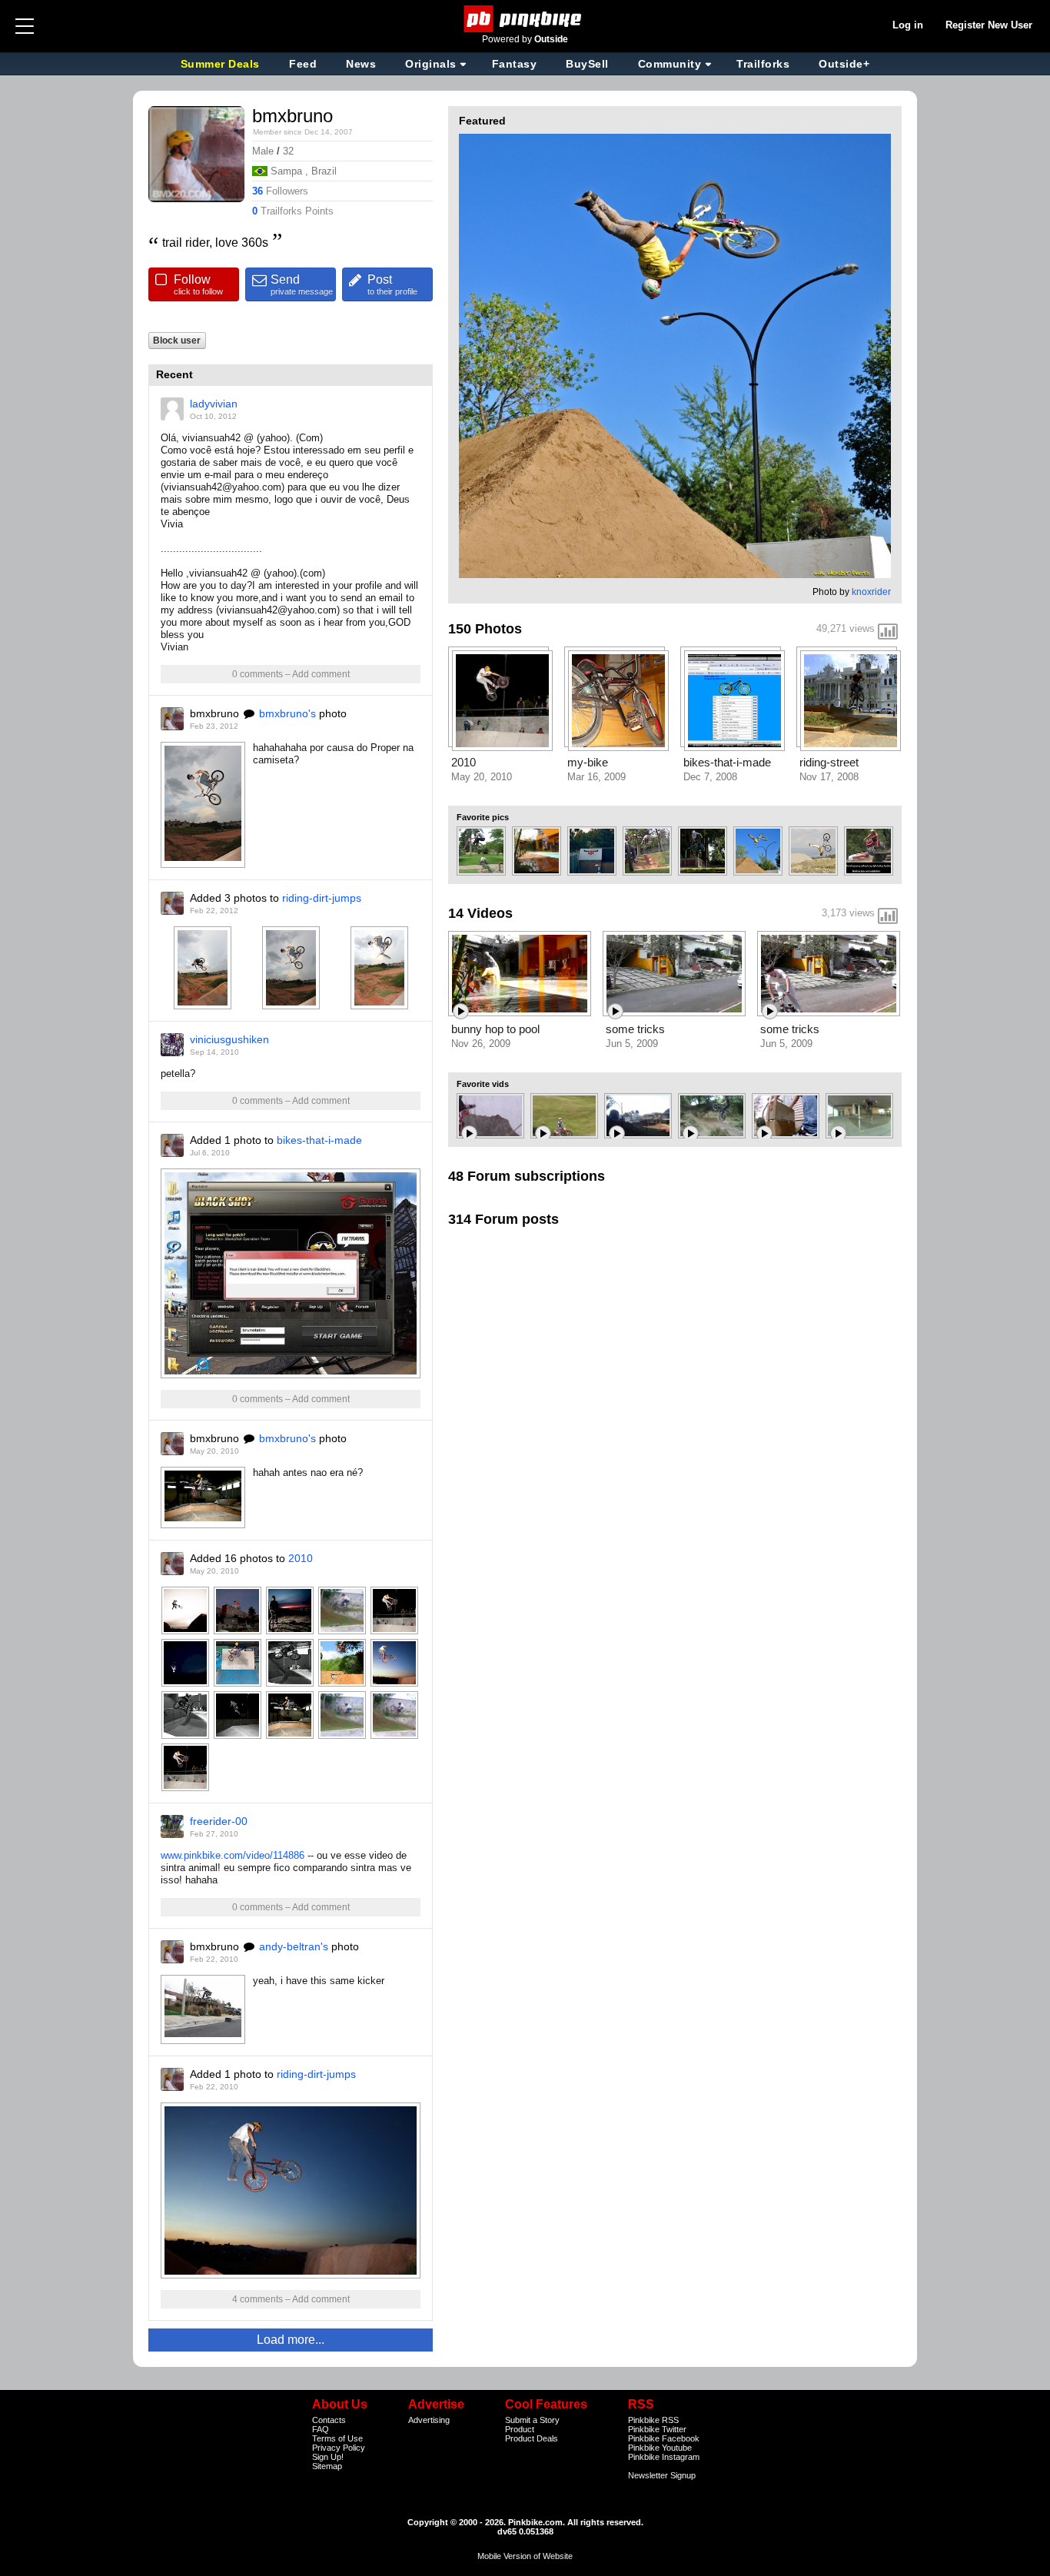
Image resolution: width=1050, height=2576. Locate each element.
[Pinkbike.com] (525, 19)
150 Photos (485, 629)
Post (392, 284)
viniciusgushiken (229, 1039)
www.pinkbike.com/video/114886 (233, 1855)
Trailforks (763, 64)
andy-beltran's (294, 1946)
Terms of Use (337, 2438)
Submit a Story (532, 2420)
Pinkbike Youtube (660, 2448)
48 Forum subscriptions (527, 1176)
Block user (177, 340)
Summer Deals (222, 64)
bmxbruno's (287, 713)
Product (520, 2429)
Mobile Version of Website (525, 2556)
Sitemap (327, 2466)
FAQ (321, 2429)
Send (302, 284)
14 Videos (480, 913)
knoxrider (871, 592)
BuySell (587, 64)
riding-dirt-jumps (322, 898)
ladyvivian (214, 404)
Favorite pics (483, 817)
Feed (303, 64)
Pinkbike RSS (653, 2420)
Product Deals (532, 2438)
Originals (431, 64)
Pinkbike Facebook (664, 2438)
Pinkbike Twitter (657, 2429)
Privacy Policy (339, 2448)
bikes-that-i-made (319, 1140)
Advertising (429, 2420)
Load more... (291, 2340)
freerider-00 (219, 1821)
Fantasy (515, 64)
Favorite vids (483, 1084)
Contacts (329, 2420)
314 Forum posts (503, 1219)
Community (670, 64)
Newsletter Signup (662, 2475)
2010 (301, 1558)
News (361, 64)
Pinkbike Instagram (664, 2457)
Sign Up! (328, 2457)
